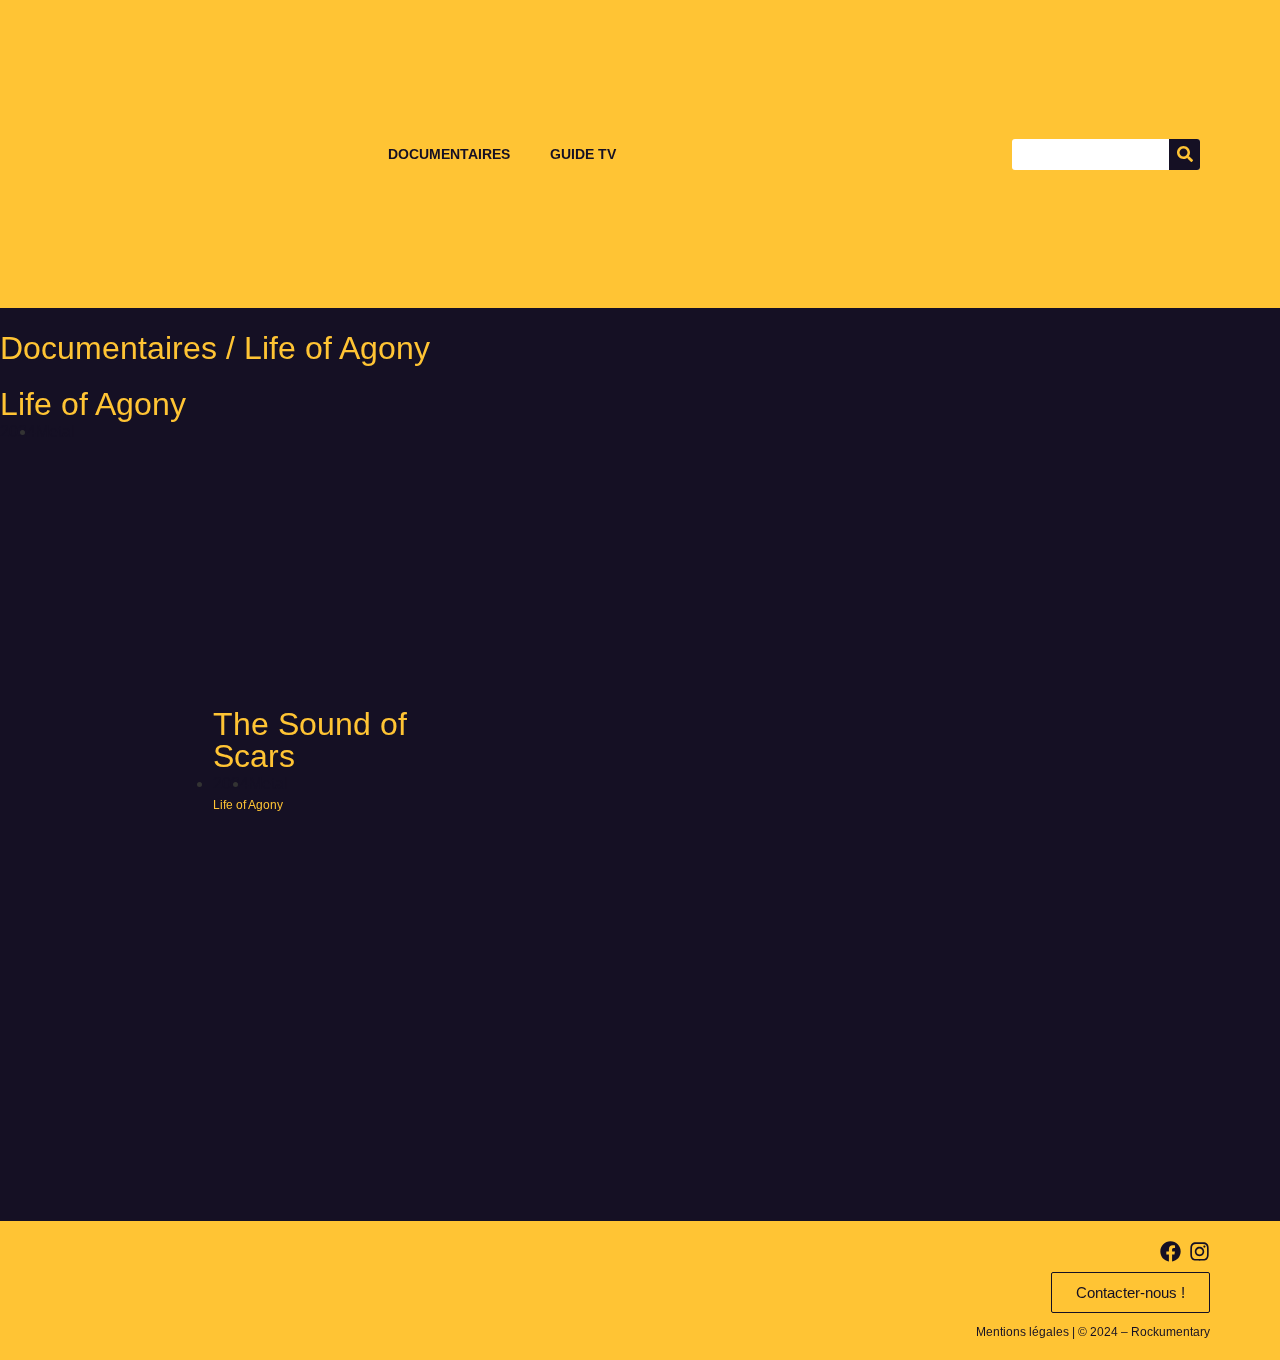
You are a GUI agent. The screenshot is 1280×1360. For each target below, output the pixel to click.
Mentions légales (1022, 1332)
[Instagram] (1199, 1251)
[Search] (1184, 154)
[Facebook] (1170, 1251)
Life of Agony (93, 404)
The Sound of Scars (310, 740)
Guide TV (583, 154)
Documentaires (449, 154)
